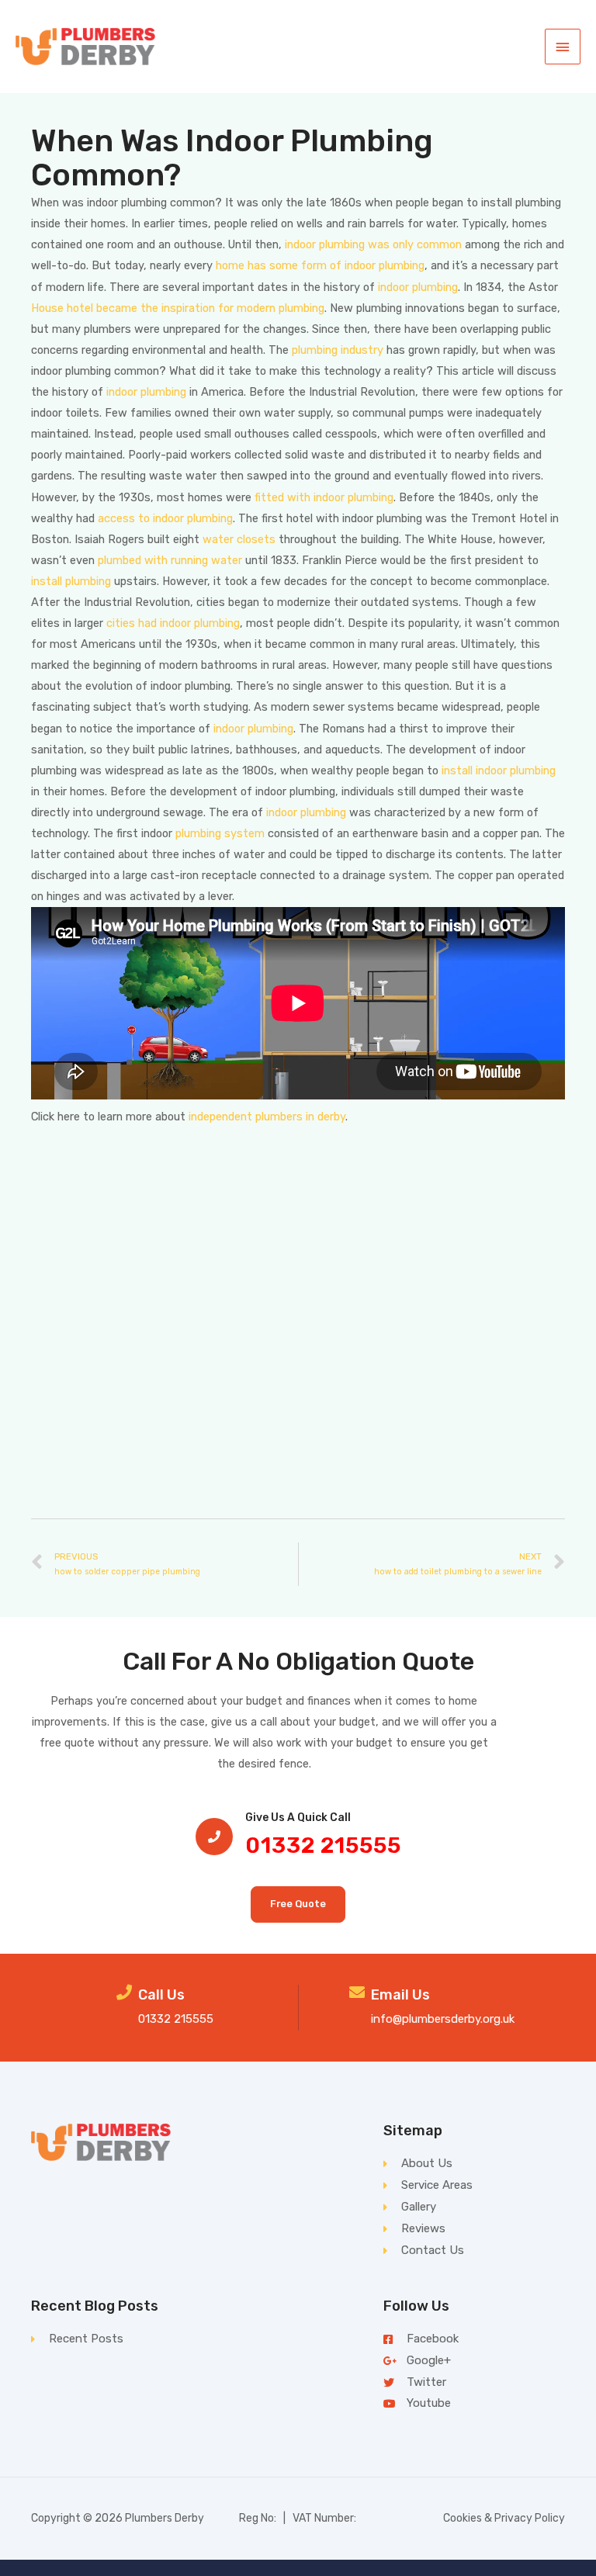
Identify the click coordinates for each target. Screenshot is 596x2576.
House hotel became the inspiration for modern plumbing (178, 308)
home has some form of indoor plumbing (320, 265)
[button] (298, 1904)
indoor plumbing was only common (373, 244)
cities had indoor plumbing (173, 623)
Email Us (400, 1995)
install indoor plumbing (499, 770)
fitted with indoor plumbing (324, 497)
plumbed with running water (170, 560)
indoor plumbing (418, 287)
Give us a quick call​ (298, 1818)
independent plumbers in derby (267, 1117)
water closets (239, 539)
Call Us (161, 1995)
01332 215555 (323, 1845)
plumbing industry (338, 350)
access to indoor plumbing (165, 518)
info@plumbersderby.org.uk (443, 2019)
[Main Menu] (563, 47)
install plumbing (71, 581)
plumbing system (220, 833)
